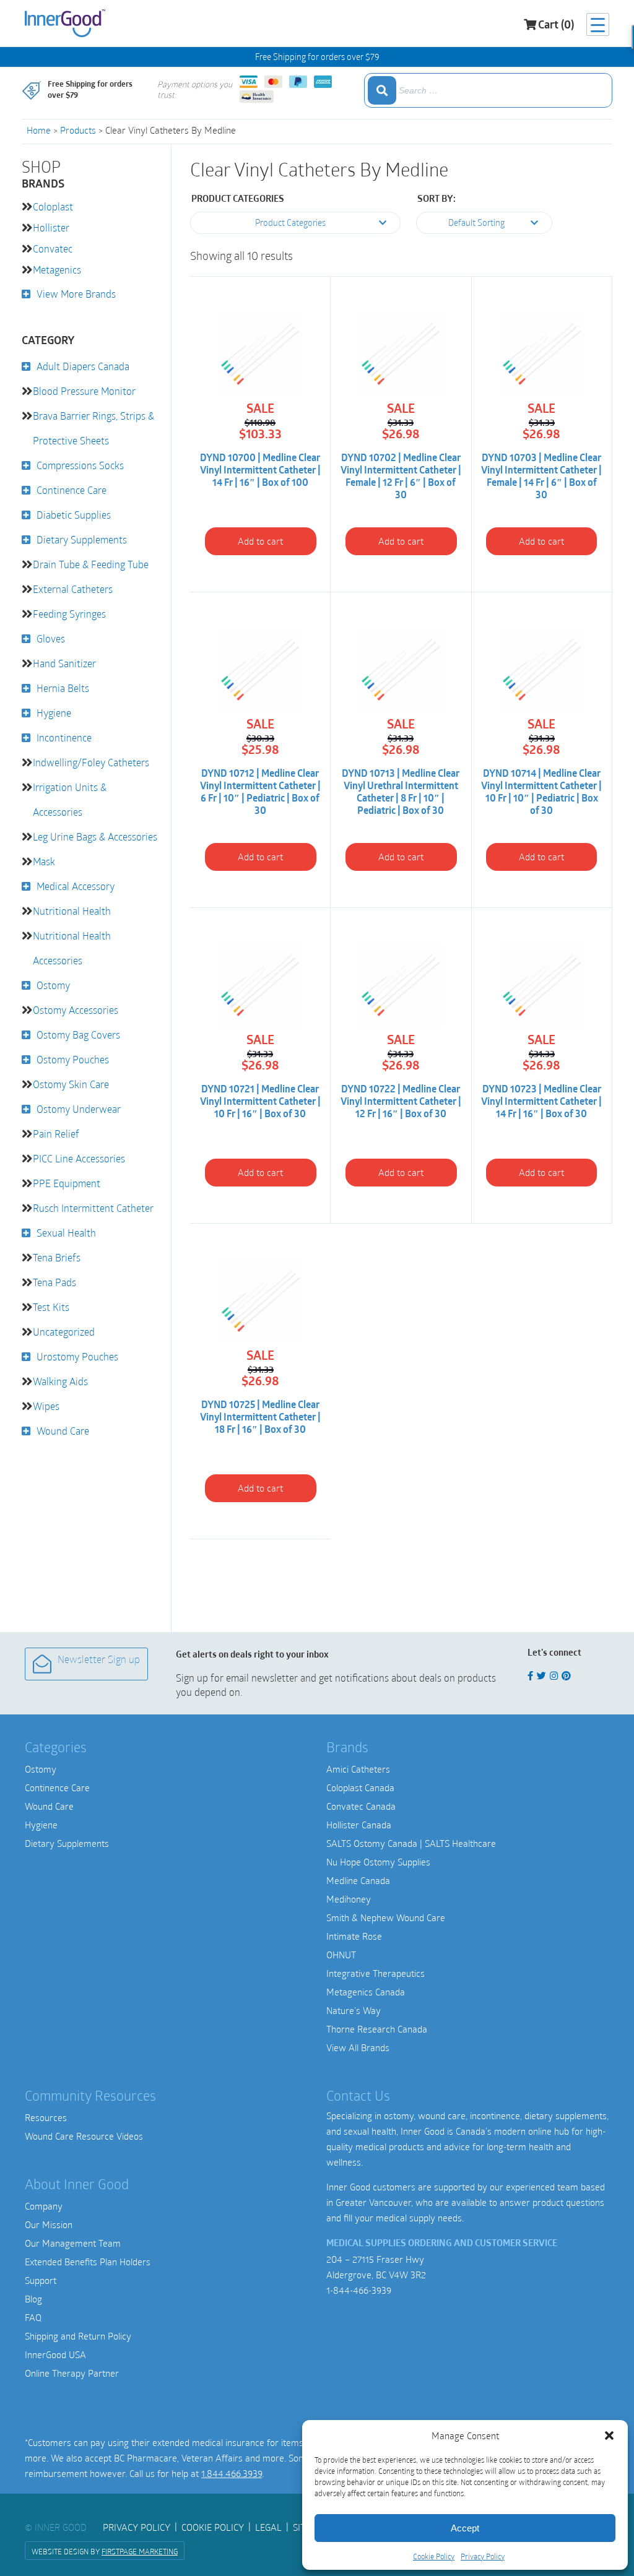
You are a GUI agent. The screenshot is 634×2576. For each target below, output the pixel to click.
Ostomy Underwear (79, 1109)
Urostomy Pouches (77, 1356)
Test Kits (51, 1307)
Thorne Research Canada (377, 2029)
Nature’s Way (354, 2010)
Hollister (51, 227)
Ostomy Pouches (73, 1059)
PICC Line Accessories (79, 1158)
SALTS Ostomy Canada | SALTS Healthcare (411, 1843)
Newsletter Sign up (99, 1661)
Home (39, 130)
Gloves (51, 638)
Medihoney (349, 1899)
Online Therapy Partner (72, 2373)
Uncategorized (64, 1332)
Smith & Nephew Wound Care (386, 1917)
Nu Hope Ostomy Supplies (378, 1862)
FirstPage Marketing (140, 2551)
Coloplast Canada (360, 1787)
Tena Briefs (57, 1257)
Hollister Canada (359, 1825)
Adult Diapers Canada (83, 366)
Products (78, 130)
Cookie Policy (434, 2556)
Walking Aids (60, 1381)
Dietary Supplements (82, 539)
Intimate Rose (354, 1936)
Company (44, 2206)
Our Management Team (73, 2243)
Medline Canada (358, 1880)
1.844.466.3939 (232, 2473)
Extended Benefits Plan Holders (88, 2262)
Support (41, 2280)
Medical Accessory (76, 886)
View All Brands (358, 2047)
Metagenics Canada (366, 1992)
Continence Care (72, 490)
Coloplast (53, 206)
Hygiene (54, 713)
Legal (268, 2527)
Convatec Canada (361, 1806)
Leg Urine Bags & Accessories (95, 836)
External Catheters (73, 589)
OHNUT (341, 1955)
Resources (46, 2117)
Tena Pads (54, 1282)
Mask (44, 861)
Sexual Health (66, 1233)
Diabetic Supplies (74, 515)
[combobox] (488, 90)
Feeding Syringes (69, 614)
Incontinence (64, 737)
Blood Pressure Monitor (84, 391)
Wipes (46, 1406)
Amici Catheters (358, 1769)
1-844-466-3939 (359, 2290)
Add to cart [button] (260, 541)
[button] (609, 2436)
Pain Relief (56, 1134)
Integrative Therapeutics (376, 1973)
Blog (33, 2299)
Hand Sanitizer (64, 663)
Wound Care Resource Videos (84, 2136)
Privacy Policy (483, 2556)
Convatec (53, 249)
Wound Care (63, 1431)
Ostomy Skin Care (71, 1084)
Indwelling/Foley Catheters (91, 762)
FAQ (33, 2317)
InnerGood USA (55, 2354)
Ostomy (53, 985)
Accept (465, 2528)
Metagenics (57, 270)
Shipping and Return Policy (78, 2336)
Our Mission (49, 2224)
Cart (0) (556, 26)
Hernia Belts (63, 688)
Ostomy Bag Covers (78, 1035)
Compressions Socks (80, 465)
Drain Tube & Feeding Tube (91, 564)
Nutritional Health (72, 911)
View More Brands (76, 294)
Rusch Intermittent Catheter (93, 1208)
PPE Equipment (67, 1183)
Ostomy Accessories (76, 1010)
